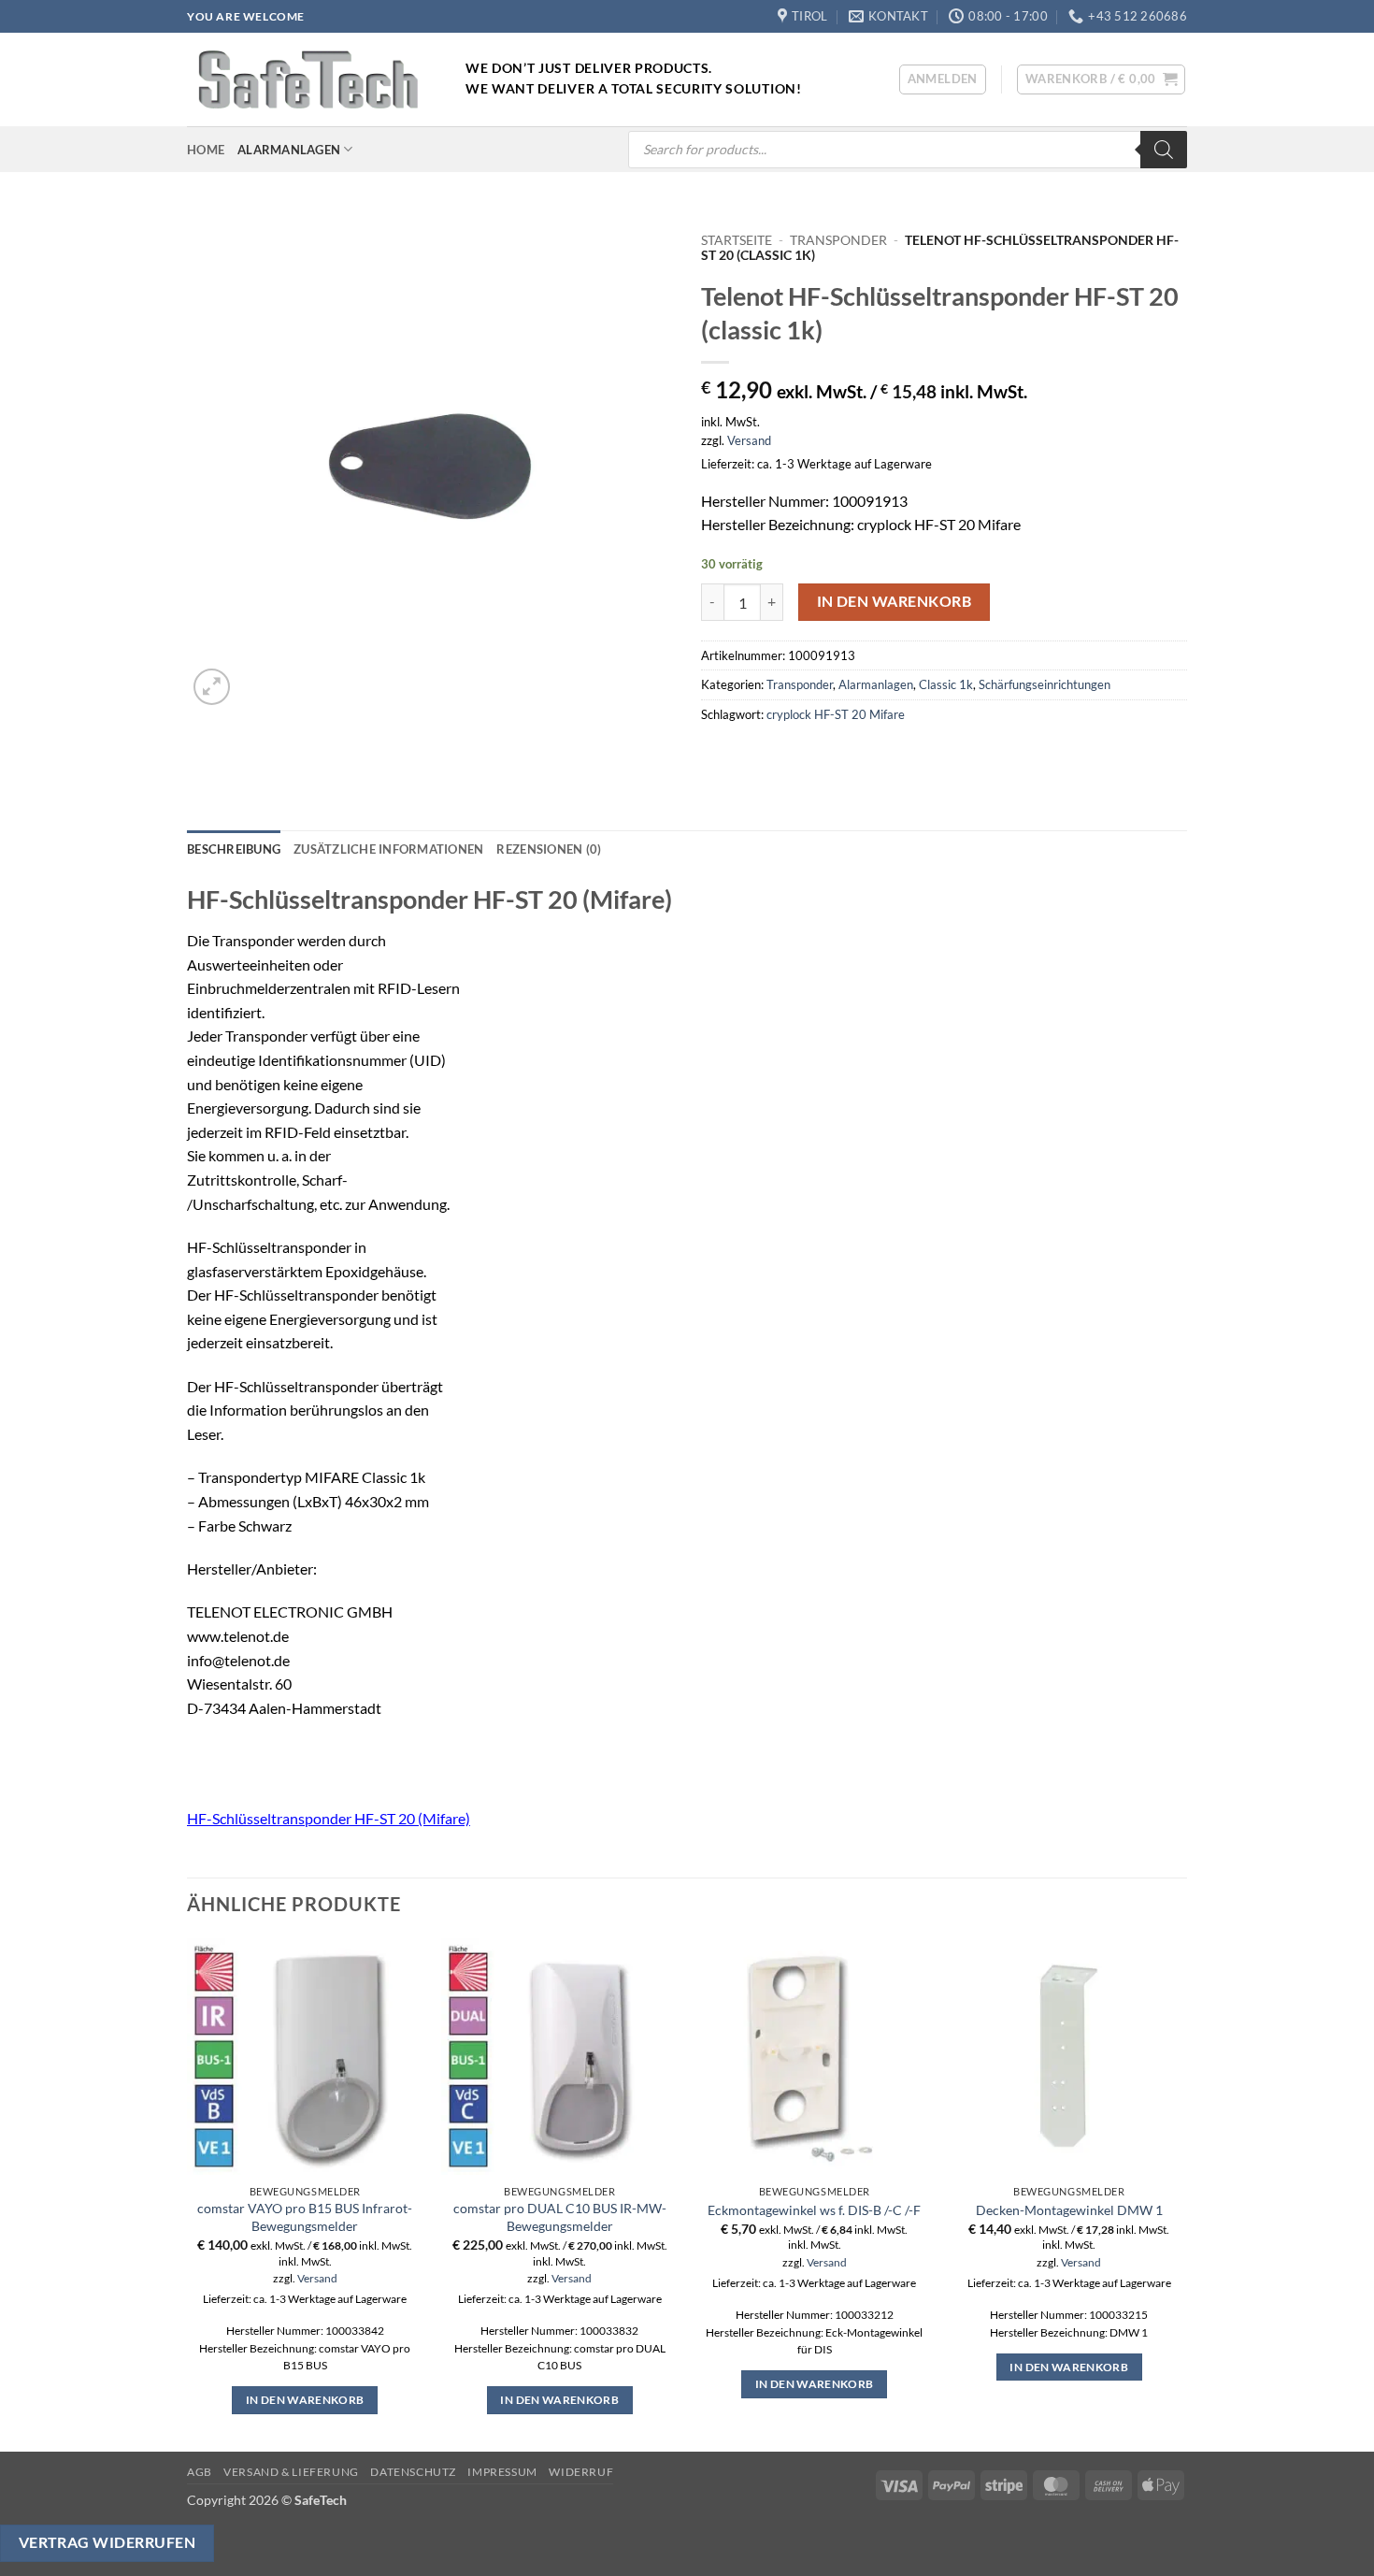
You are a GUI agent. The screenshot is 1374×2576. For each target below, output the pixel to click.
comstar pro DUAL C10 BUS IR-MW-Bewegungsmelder (560, 2217)
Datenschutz (413, 2472)
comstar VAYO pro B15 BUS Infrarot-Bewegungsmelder (305, 2217)
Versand (749, 440)
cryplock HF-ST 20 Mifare (836, 714)
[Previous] (188, 2193)
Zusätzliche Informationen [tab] (388, 849)
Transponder (838, 240)
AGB (200, 2472)
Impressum (502, 2472)
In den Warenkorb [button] (305, 2400)
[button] (943, 79)
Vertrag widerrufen (107, 2542)
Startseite (737, 240)
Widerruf (581, 2472)
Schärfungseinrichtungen (1045, 684)
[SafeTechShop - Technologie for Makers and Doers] (312, 79)
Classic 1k (946, 684)
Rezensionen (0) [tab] (549, 849)
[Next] (1186, 2193)
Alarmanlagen (289, 150)
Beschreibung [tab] (234, 849)
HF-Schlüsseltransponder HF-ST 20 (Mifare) (329, 1818)
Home (206, 150)
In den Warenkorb (894, 601)
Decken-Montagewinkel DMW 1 (1069, 2210)
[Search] (1164, 150)
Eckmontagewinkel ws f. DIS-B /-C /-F (814, 2210)
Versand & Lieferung (291, 2472)
